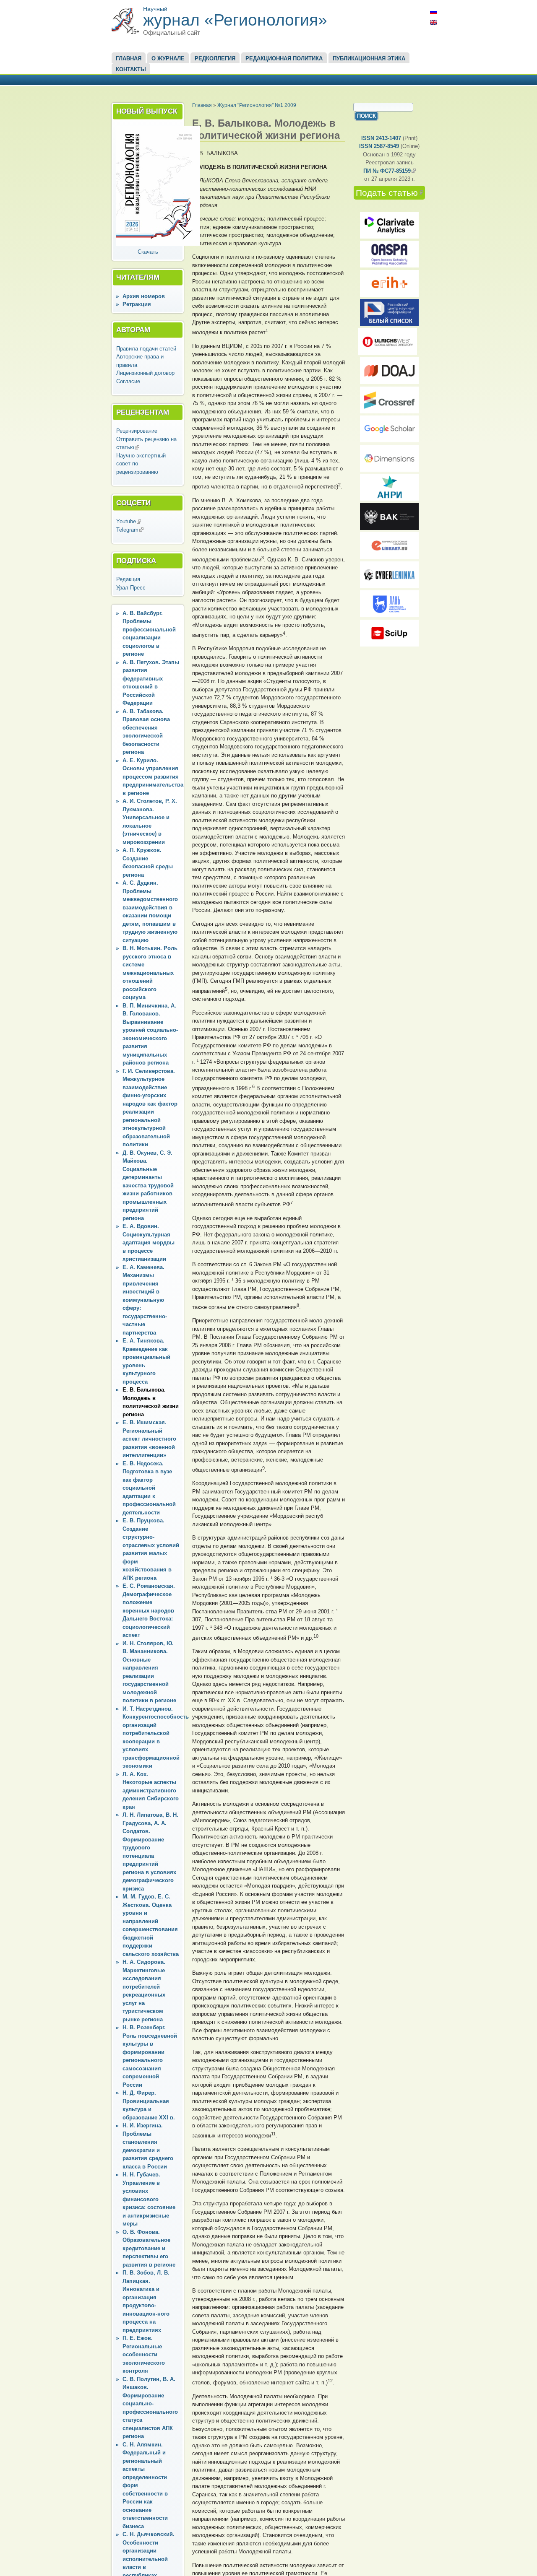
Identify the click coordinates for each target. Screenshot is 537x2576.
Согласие (128, 381)
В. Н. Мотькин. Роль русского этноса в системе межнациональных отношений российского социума (150, 973)
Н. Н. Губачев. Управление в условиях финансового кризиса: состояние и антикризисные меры (149, 2199)
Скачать (148, 252)
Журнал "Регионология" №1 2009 (257, 105)
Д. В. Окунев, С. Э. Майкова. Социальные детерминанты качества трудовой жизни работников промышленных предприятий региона (148, 1185)
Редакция (128, 579)
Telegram (130, 530)
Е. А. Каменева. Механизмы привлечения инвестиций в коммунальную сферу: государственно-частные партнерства (145, 1300)
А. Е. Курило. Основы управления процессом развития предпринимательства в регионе (153, 777)
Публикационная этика (369, 58)
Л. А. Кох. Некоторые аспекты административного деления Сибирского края (151, 1790)
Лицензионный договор (145, 373)
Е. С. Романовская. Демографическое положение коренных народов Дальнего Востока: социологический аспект (149, 1610)
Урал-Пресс (131, 588)
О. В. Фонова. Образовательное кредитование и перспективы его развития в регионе (149, 2248)
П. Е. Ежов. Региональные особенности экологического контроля (144, 2354)
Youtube (129, 521)
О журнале (168, 58)
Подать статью (390, 193)
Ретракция (137, 304)
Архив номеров (144, 296)
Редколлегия (215, 58)
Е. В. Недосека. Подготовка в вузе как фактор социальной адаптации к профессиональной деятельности (149, 1488)
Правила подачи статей (146, 349)
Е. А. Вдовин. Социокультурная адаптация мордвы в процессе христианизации (149, 1243)
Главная (129, 58)
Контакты (131, 69)
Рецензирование (137, 431)
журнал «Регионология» (235, 20)
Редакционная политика (284, 58)
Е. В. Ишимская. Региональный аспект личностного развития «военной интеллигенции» (149, 1439)
